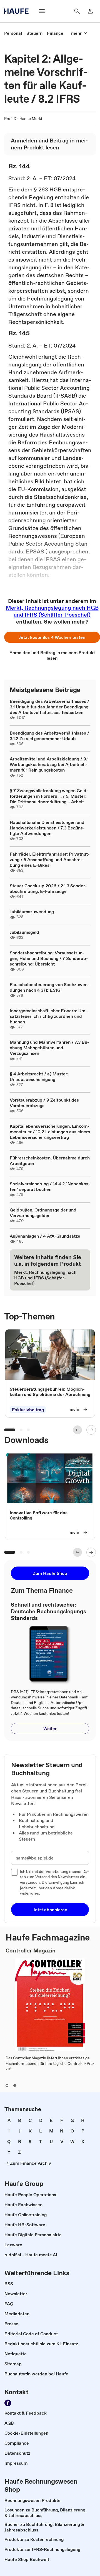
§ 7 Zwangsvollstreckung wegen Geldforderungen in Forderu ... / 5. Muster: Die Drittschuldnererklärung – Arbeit (49, 796)
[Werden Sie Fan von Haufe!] (8, 2403)
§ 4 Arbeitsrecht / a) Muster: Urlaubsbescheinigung (39, 1077)
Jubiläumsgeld (24, 932)
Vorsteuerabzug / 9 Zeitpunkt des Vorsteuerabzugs (44, 1103)
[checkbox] (14, 1872)
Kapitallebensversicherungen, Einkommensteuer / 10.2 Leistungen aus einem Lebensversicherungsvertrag (50, 1132)
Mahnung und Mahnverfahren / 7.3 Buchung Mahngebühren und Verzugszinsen (49, 1048)
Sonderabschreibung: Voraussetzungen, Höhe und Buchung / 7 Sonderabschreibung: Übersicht (49, 958)
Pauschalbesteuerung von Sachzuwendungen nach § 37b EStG (50, 987)
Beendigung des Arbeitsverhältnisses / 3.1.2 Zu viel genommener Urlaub (49, 736)
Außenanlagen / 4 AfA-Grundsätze (45, 1236)
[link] (13, 33)
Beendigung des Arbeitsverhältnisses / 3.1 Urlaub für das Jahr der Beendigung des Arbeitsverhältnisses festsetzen (49, 707)
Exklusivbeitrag (28, 1410)
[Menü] (42, 11)
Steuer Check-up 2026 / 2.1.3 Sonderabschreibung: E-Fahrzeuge (48, 888)
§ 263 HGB (48, 189)
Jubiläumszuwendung (32, 912)
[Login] (90, 11)
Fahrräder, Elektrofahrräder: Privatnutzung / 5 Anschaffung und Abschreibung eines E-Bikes (50, 860)
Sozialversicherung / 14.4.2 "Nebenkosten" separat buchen (50, 1186)
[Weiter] (91, 1430)
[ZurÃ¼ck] (77, 1430)
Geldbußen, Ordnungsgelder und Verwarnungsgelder (43, 1213)
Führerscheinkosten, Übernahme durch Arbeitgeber (50, 1161)
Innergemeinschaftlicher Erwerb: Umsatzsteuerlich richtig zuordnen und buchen (48, 1016)
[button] (52, 637)
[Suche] (77, 11)
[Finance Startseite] (18, 11)
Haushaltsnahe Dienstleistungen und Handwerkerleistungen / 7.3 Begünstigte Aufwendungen (47, 828)
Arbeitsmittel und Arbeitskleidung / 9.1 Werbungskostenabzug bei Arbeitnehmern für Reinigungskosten (49, 764)
